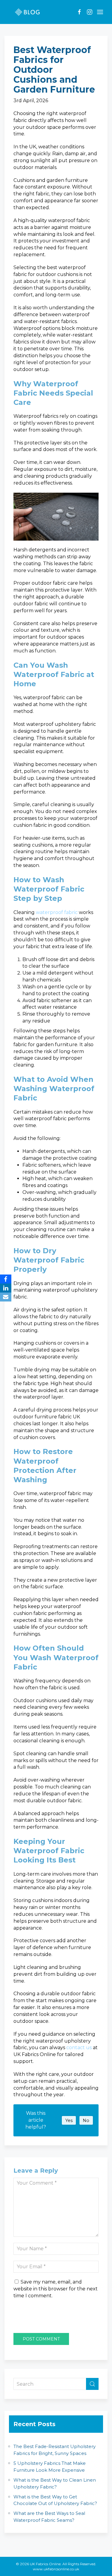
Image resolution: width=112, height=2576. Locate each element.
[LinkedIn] (6, 1288)
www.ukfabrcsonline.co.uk (56, 2569)
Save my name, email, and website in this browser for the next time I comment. (56, 2289)
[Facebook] (6, 1279)
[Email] (6, 1297)
